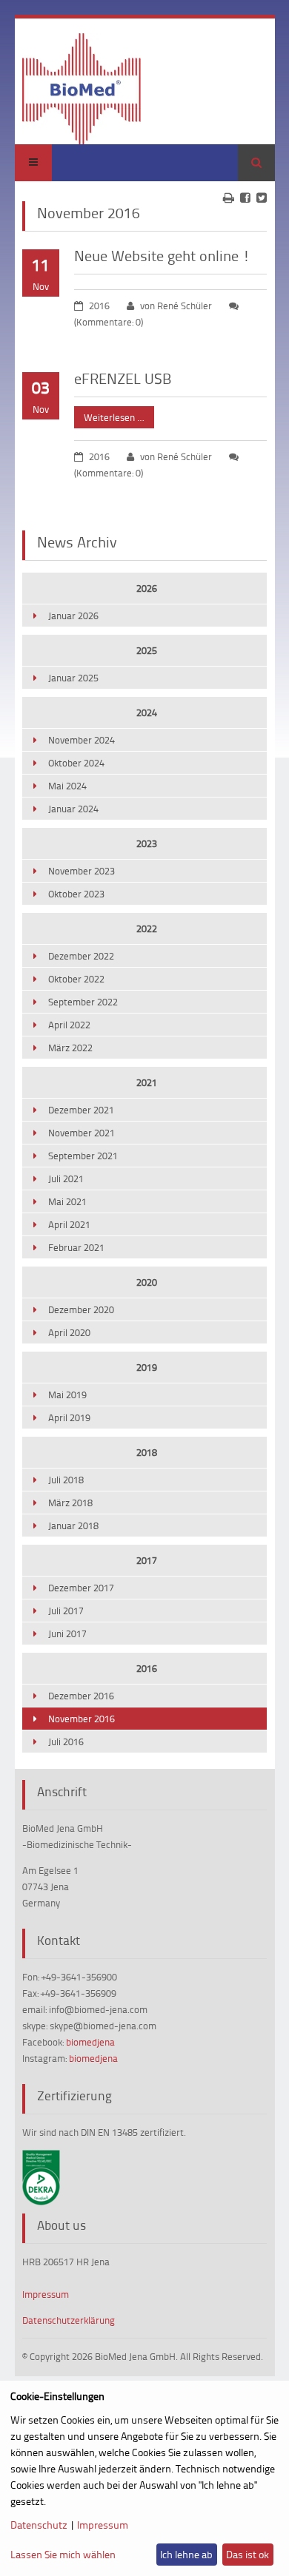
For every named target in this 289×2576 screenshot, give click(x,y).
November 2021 (82, 1133)
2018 (147, 1452)
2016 (147, 1668)
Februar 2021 (76, 1247)
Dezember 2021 (81, 1110)
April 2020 (69, 1332)
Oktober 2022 (76, 979)
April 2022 (69, 1025)
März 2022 (70, 1048)
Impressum (46, 2294)
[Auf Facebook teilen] (245, 198)
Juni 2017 (67, 1633)
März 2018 (70, 1503)
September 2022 (83, 1002)
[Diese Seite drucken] (229, 198)
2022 (147, 928)
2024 (147, 712)
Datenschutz (39, 2525)
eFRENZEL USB (123, 378)
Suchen (256, 163)
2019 (147, 1367)
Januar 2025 (73, 678)
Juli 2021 (66, 1179)
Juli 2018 (66, 1480)
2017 (147, 1560)
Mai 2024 (67, 786)
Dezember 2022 (81, 956)
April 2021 (69, 1224)
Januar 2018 (73, 1525)
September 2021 (83, 1156)
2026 (147, 588)
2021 (147, 1082)
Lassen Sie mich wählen (63, 2554)
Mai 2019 (67, 1395)
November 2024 (82, 740)
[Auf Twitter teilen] (262, 198)
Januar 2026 (73, 616)
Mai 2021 (67, 1201)
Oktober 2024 (76, 763)
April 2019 (69, 1417)
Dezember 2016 (81, 1696)
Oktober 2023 (76, 894)
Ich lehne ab (186, 2554)
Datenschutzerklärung (69, 2320)
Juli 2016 (66, 1742)
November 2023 (82, 871)
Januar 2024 (73, 809)
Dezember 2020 (81, 1309)
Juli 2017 (66, 1611)
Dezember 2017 (81, 1588)
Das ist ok (248, 2554)
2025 (147, 650)
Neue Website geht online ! (162, 255)
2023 (147, 843)
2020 (147, 1282)
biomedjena (90, 2042)
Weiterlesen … (109, 415)
